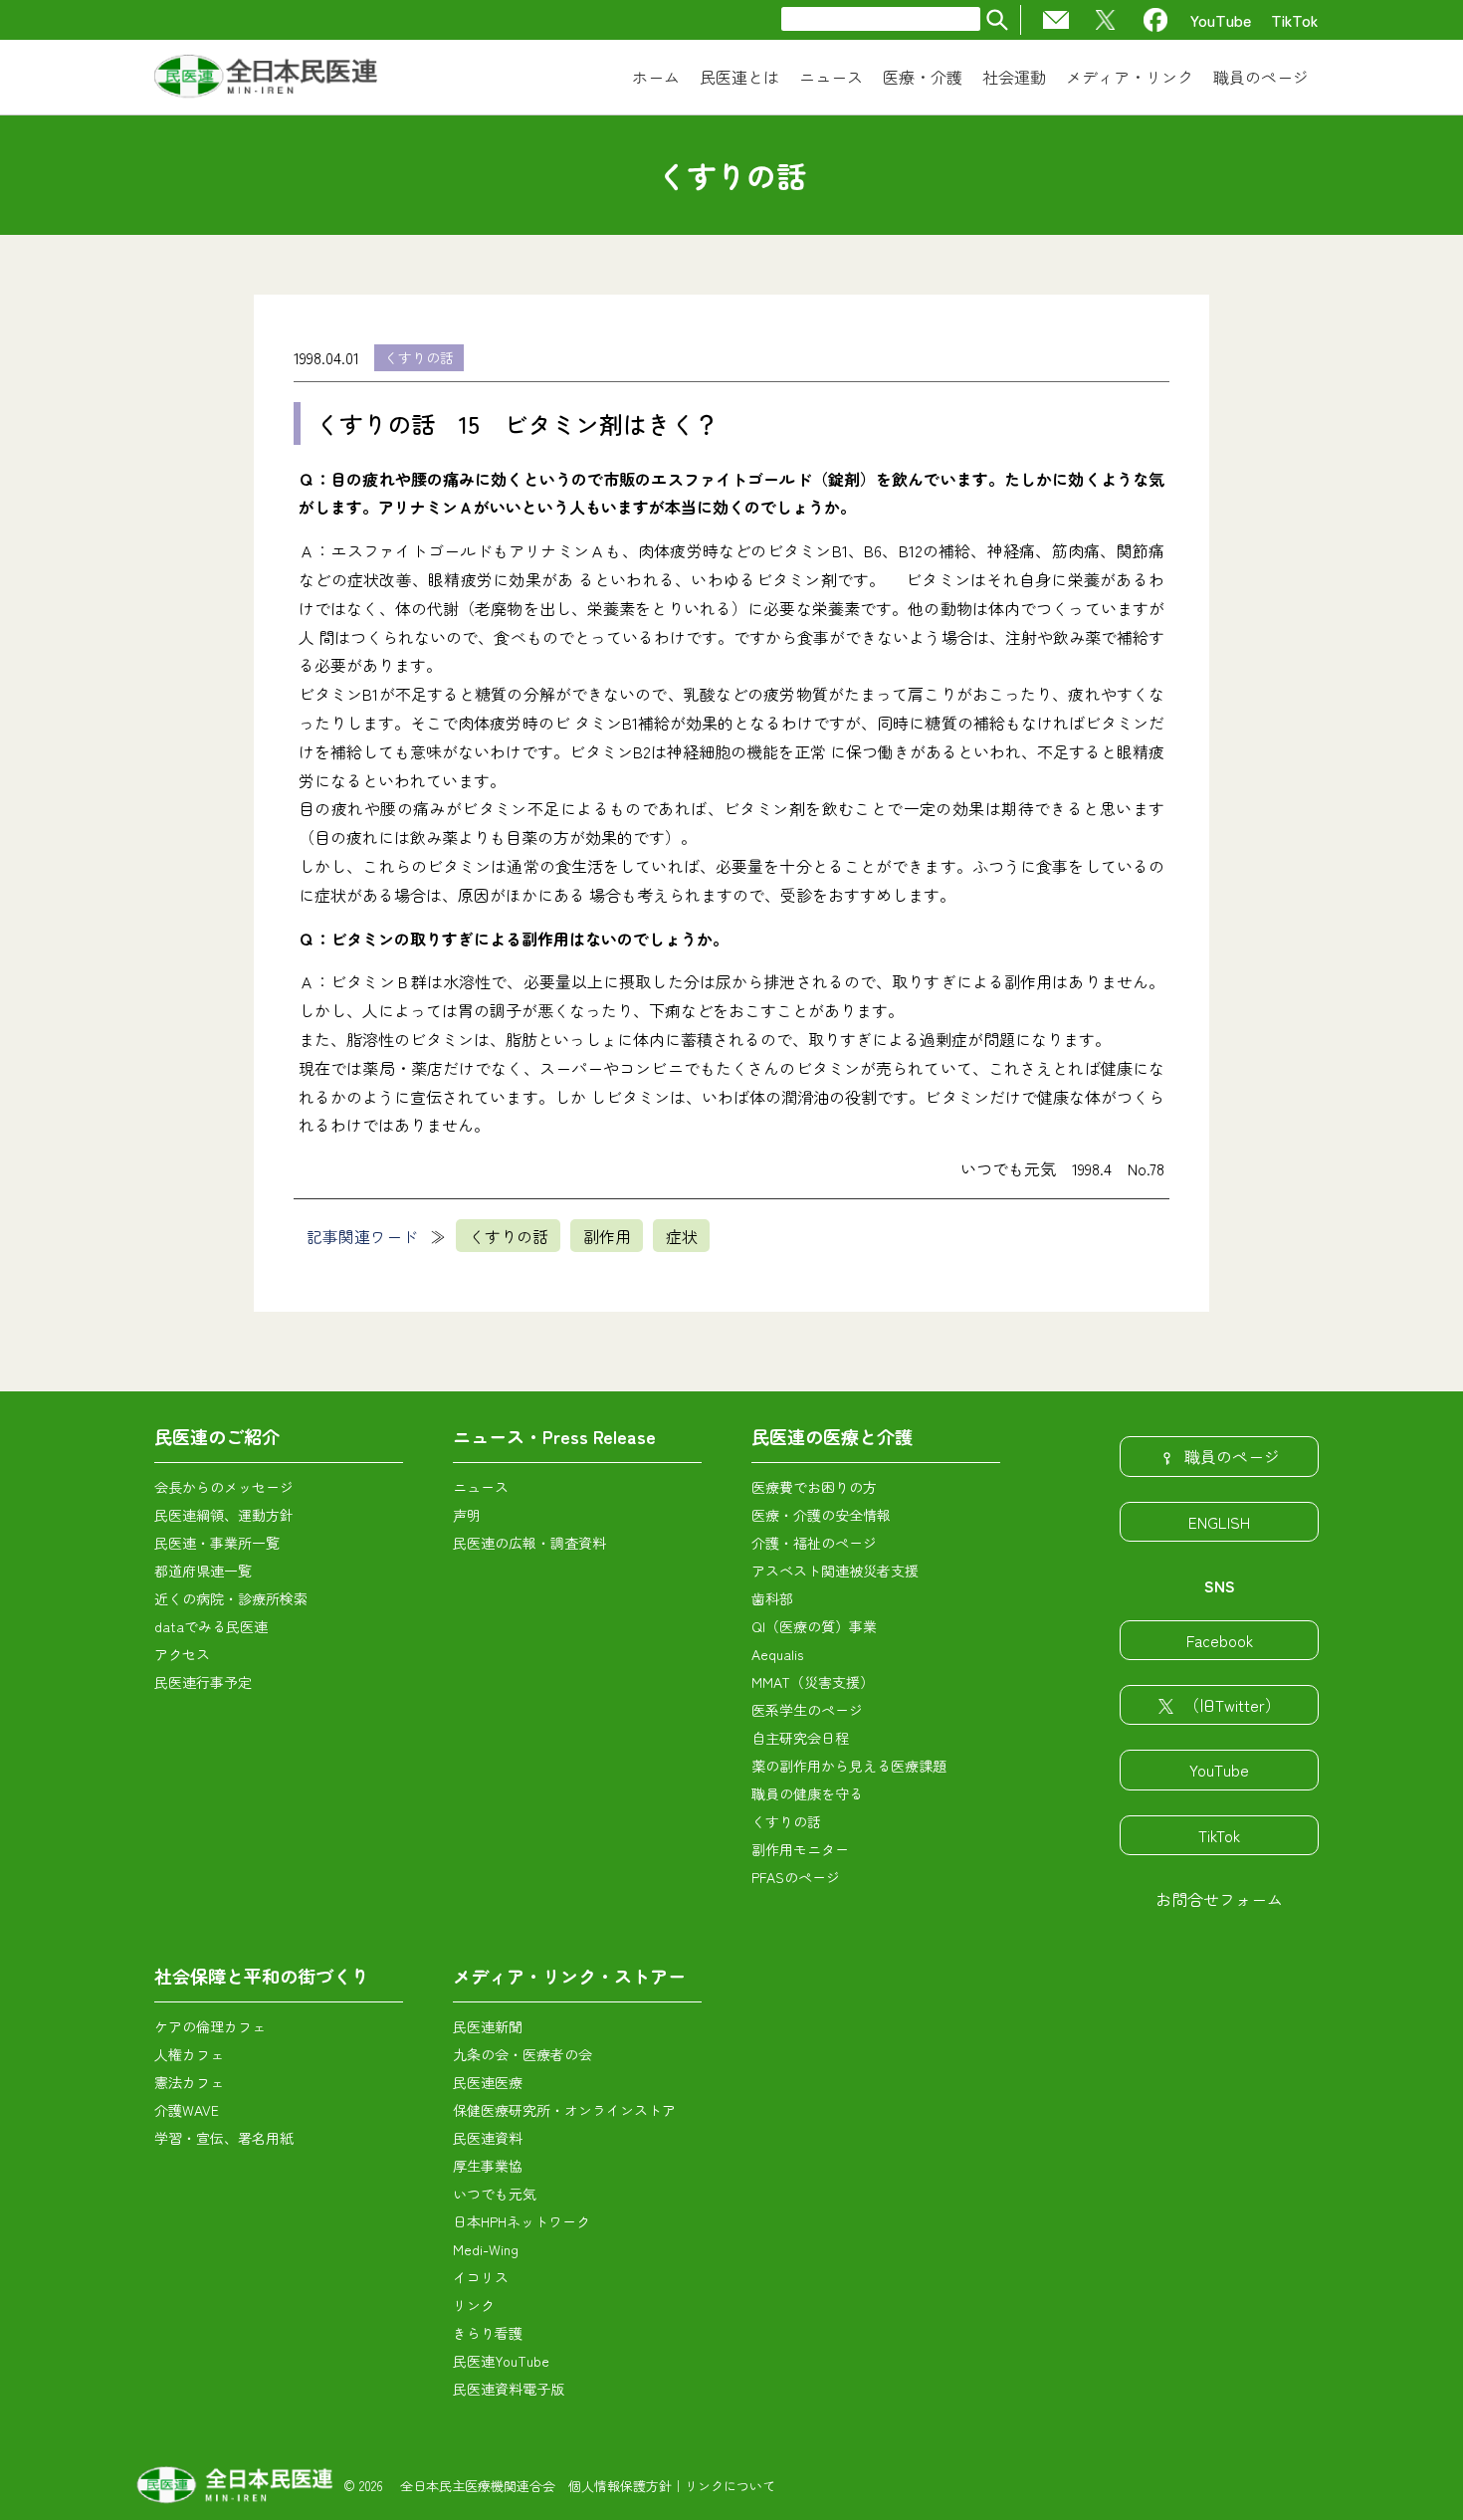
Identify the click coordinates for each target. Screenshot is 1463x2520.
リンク (474, 2305)
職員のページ (1232, 1456)
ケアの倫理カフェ (210, 2026)
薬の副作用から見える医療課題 (849, 1766)
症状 (682, 1236)
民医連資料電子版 (509, 2389)
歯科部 (772, 1598)
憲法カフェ (189, 2082)
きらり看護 (488, 2333)
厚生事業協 (488, 2166)
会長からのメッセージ (224, 1487)
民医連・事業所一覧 (217, 1543)
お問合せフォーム (1219, 1899)
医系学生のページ (807, 1710)
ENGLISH (1219, 1522)
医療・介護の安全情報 (821, 1515)
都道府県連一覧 (203, 1571)
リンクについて (730, 2486)
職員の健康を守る (807, 1793)
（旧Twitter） (1232, 1705)
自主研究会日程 (800, 1738)
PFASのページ (796, 1877)
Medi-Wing (486, 2249)
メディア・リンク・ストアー (569, 1976)
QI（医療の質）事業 (814, 1626)
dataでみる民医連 (211, 1626)
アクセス (182, 1654)
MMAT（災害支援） (813, 1682)
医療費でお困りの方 (814, 1487)
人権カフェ (189, 2054)
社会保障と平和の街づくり (262, 1976)
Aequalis (777, 1654)
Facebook (1220, 1640)
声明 (467, 1515)
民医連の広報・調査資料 (529, 1543)
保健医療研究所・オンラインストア (564, 2110)
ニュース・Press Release (554, 1436)
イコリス (481, 2277)
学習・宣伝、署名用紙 (224, 2138)
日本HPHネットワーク (522, 2221)
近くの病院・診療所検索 (231, 1598)
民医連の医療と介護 (832, 1436)
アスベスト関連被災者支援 (835, 1571)
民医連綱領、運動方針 (224, 1515)
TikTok (1295, 20)
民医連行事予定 (203, 1682)
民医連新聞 (488, 2026)
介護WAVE (187, 2110)
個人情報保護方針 (620, 2486)
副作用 (607, 1236)
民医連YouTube (501, 2361)
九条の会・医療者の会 (522, 2054)
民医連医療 (488, 2082)
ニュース (481, 1487)
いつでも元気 (495, 2194)
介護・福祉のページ (814, 1543)
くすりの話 (419, 357)
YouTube (1221, 20)
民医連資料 (488, 2138)
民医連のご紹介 (217, 1436)
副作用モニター (800, 1849)
